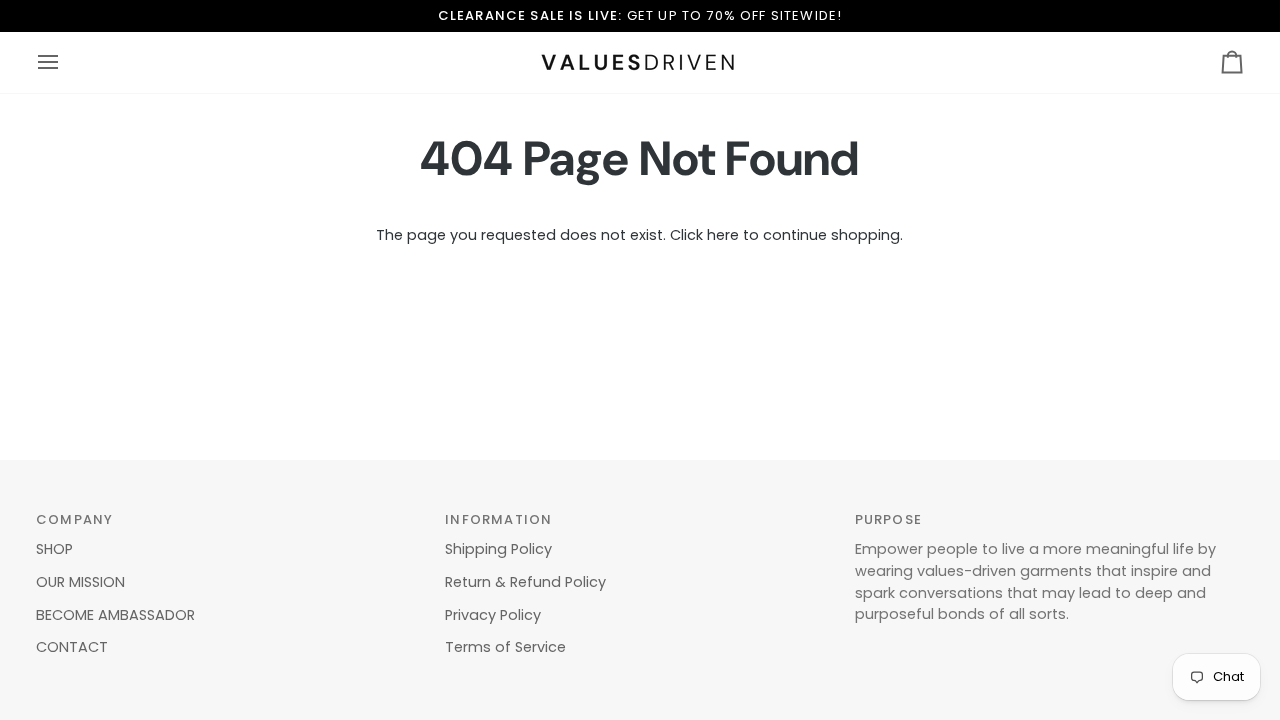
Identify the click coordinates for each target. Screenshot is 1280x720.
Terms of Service (505, 647)
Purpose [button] (888, 519)
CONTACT (72, 647)
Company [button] (74, 519)
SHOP (54, 549)
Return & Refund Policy (525, 582)
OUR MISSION (80, 582)
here (723, 235)
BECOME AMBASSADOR (115, 615)
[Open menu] (66, 62)
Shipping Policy (498, 549)
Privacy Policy (493, 615)
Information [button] (498, 519)
